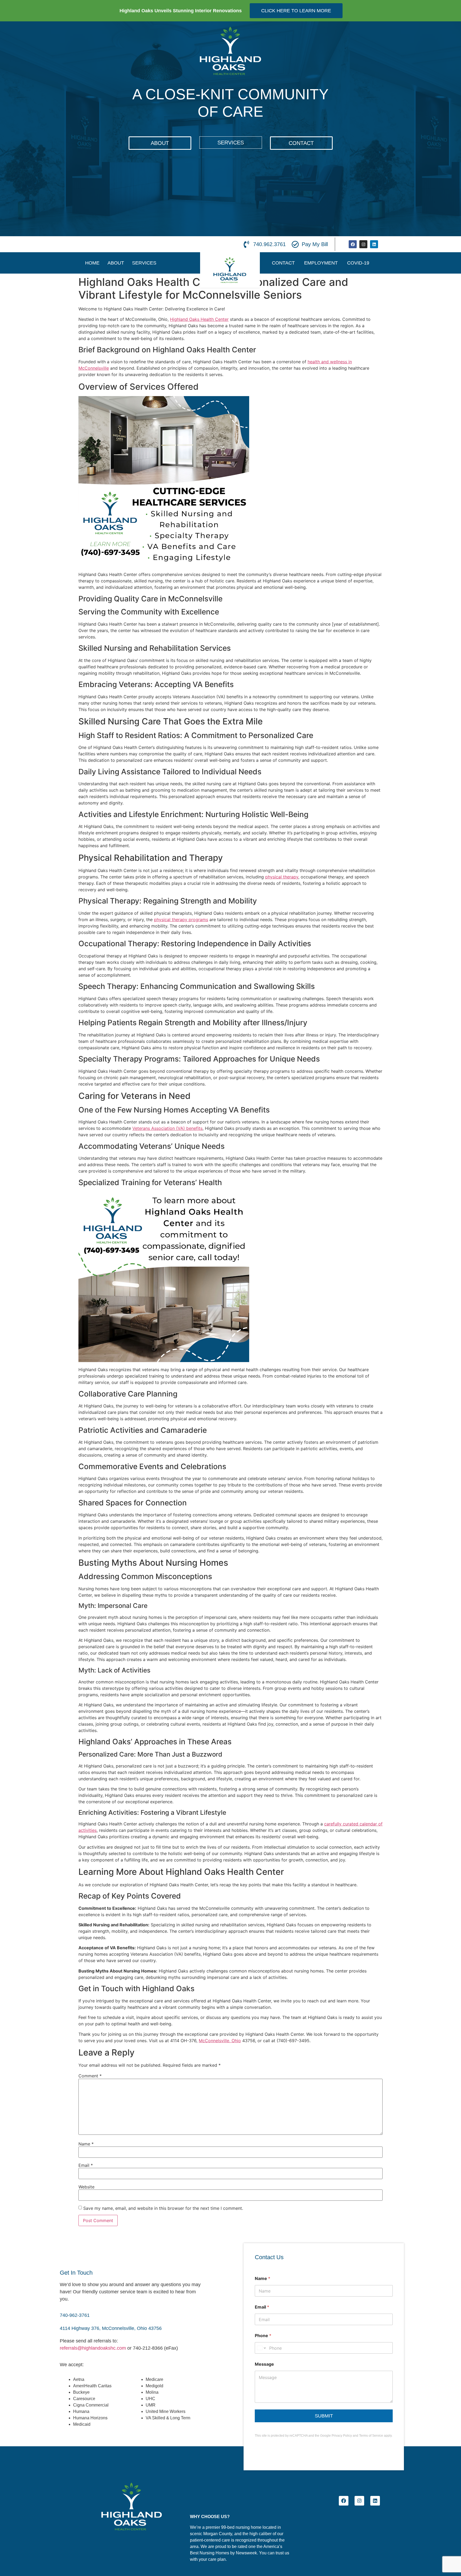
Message (264, 2364)
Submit (324, 2416)
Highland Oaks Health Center (199, 319)
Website (86, 2187)
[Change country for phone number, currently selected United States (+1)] (261, 2348)
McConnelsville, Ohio (220, 2041)
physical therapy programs (181, 920)
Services (144, 263)
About (116, 263)
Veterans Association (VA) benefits (167, 1128)
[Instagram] (363, 244)
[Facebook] (353, 244)
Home (92, 263)
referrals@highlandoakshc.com (93, 2348)
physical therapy (282, 877)
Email (86, 2165)
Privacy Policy (342, 2436)
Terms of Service (371, 2436)
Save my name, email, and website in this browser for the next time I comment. (163, 2208)
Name (86, 2144)
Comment (90, 2076)
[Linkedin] (374, 244)
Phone (263, 2336)
